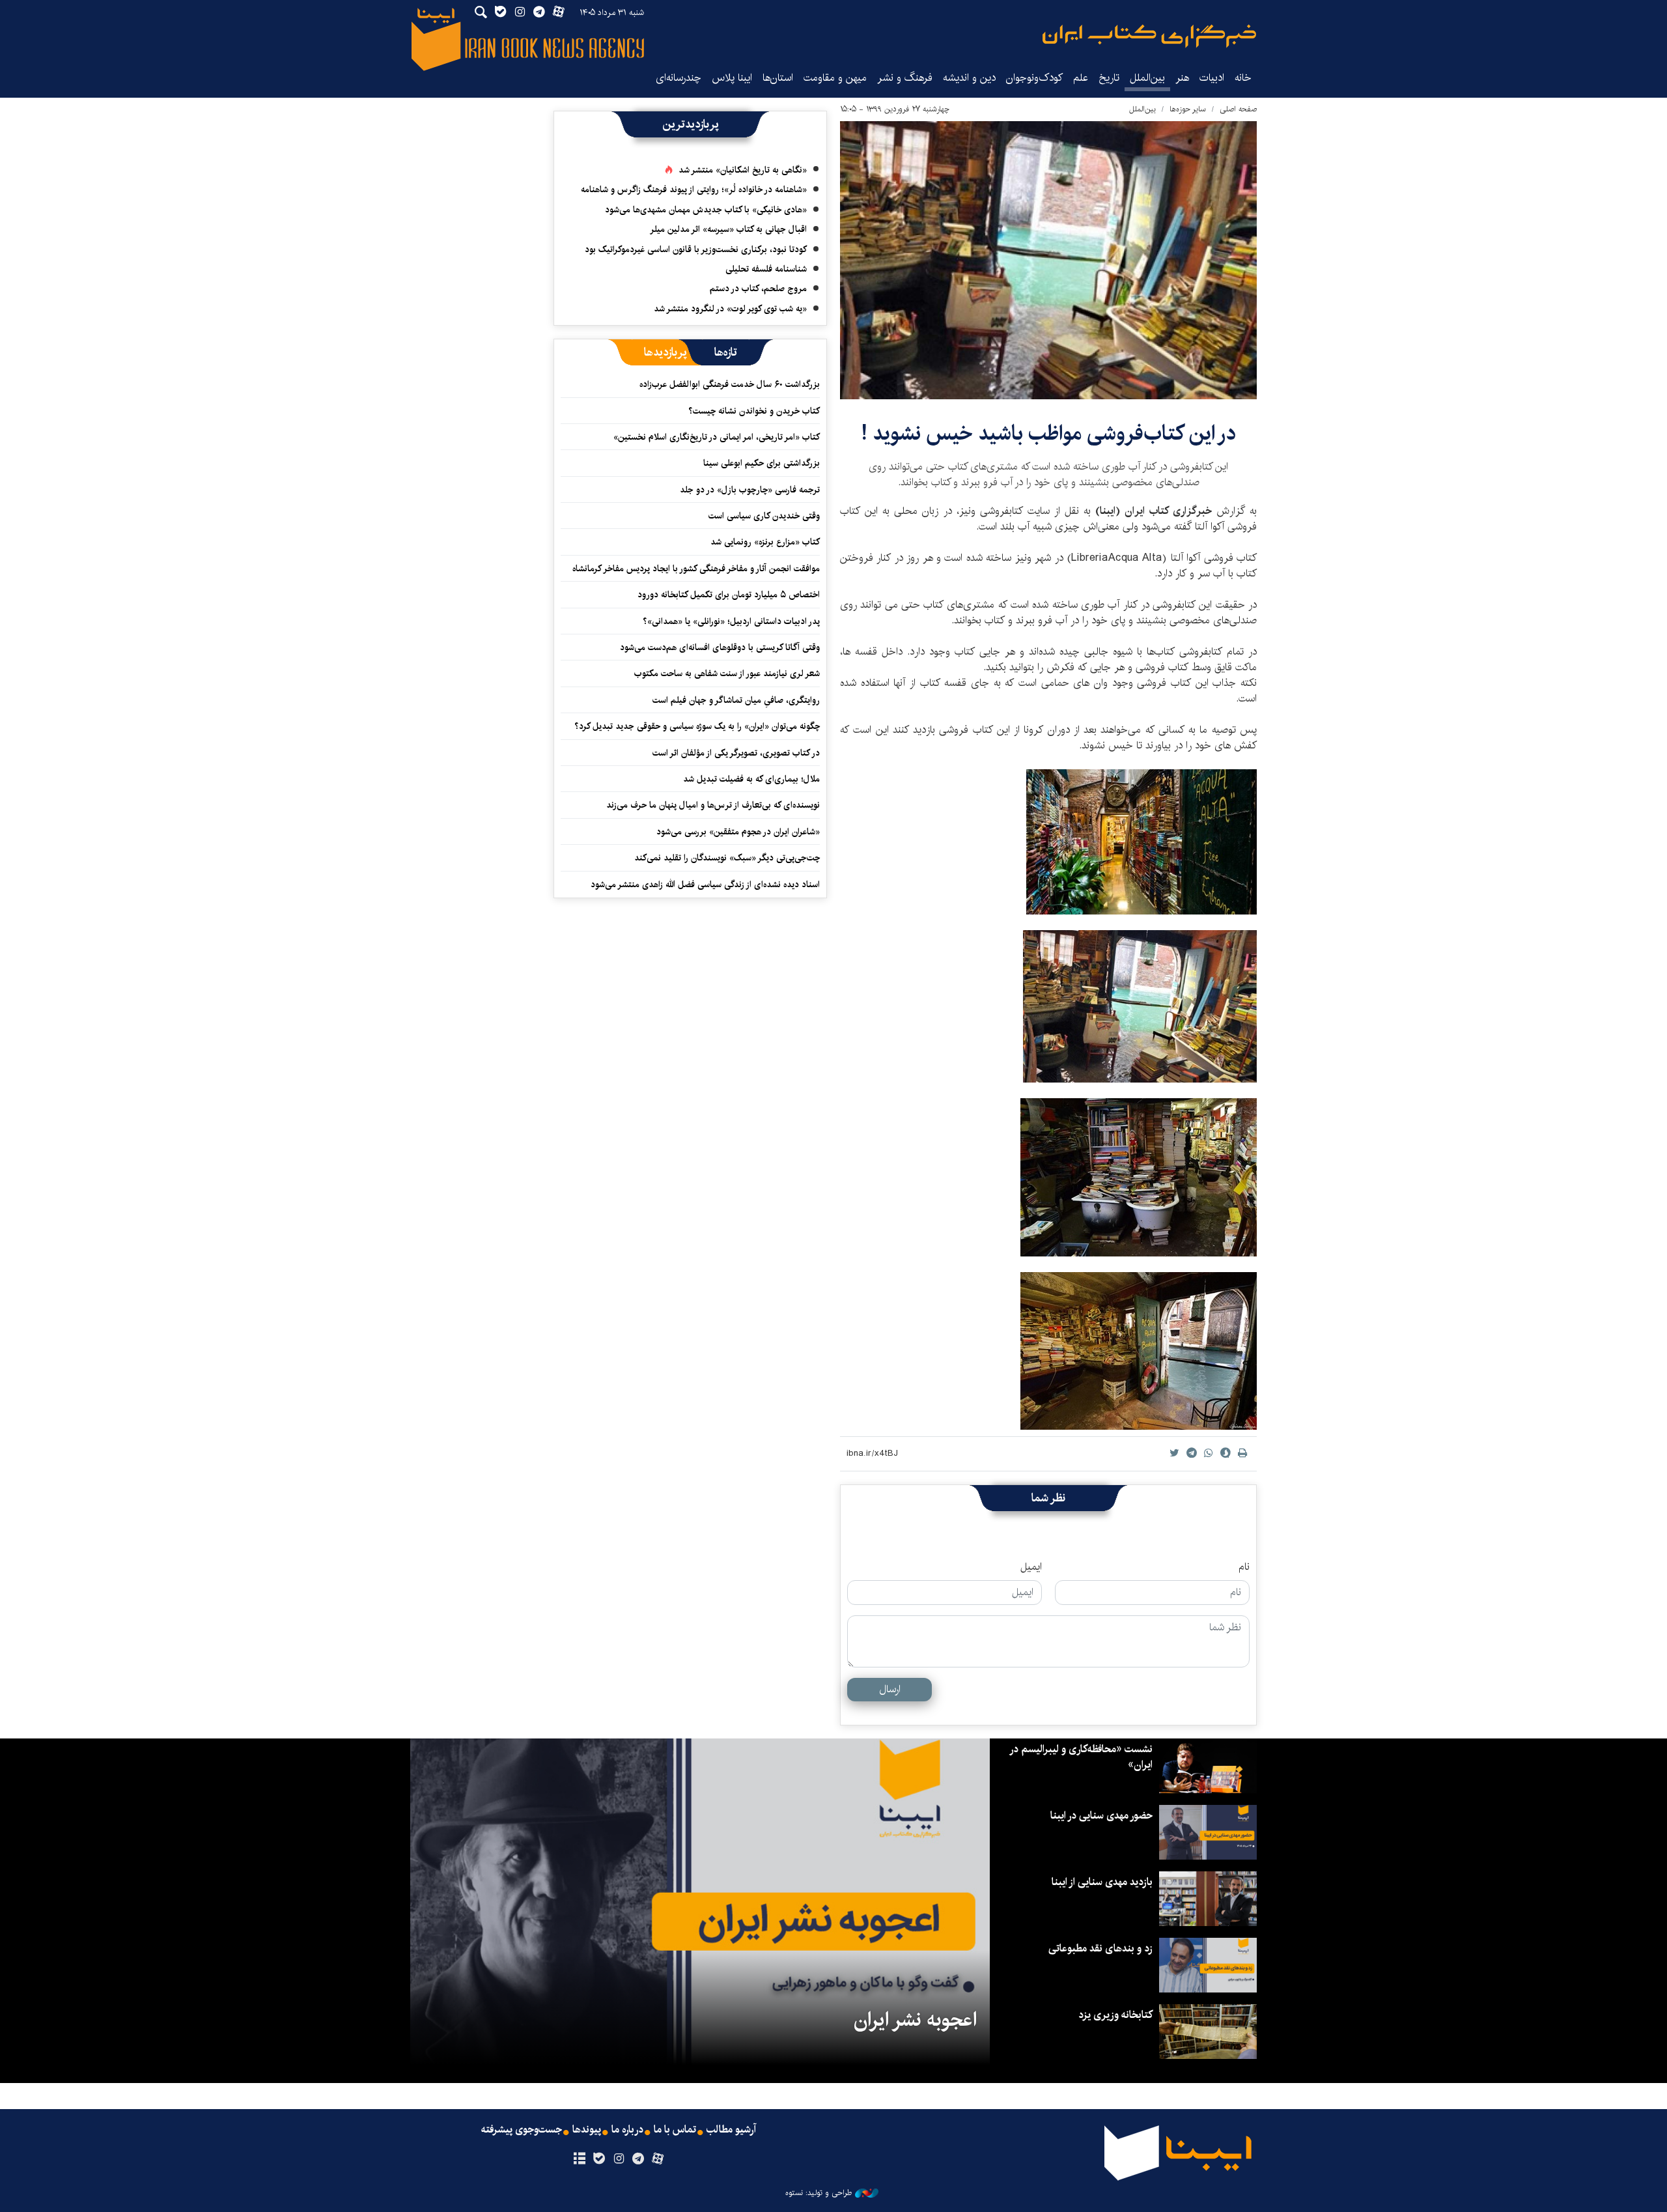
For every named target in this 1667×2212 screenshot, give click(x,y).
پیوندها (587, 2130)
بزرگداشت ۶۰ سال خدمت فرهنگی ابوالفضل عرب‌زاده (730, 384)
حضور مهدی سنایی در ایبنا (1101, 1816)
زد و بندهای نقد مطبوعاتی (1100, 1949)
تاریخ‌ (1109, 78)
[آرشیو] (579, 2159)
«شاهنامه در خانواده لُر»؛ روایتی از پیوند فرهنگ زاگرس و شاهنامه (694, 190)
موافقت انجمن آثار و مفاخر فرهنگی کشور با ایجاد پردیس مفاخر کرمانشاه (696, 569)
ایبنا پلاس (732, 78)
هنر (1182, 78)
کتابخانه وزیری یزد (1115, 2015)
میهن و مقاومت (835, 78)
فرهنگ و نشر (905, 78)
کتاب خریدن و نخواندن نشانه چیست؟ (754, 411)
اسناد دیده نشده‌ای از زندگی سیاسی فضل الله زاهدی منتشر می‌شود (705, 885)
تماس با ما (675, 2130)
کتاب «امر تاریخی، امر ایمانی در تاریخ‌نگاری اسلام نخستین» (717, 437)
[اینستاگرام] (618, 2159)
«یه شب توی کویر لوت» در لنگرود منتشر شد (730, 309)
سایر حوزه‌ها (1188, 109)
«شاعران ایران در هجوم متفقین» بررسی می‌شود (738, 832)
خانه (1243, 78)
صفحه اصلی (1238, 109)
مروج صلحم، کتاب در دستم (758, 289)
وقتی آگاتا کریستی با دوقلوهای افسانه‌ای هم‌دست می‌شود (720, 647)
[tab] (726, 352)
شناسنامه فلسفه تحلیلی (766, 269)
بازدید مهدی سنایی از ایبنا (1102, 1882)
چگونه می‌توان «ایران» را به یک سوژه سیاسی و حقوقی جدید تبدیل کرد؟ (697, 726)
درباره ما (627, 2130)
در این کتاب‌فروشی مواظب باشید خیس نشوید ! (1049, 433)
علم (1081, 78)
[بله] (599, 2159)
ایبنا (1149, 36)
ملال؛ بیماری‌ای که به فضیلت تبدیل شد (751, 779)
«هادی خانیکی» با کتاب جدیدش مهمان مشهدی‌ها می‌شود (706, 210)
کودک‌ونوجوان (1034, 78)
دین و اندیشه (969, 78)
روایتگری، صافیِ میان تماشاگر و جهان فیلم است (736, 700)
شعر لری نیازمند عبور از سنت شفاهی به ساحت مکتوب (727, 674)
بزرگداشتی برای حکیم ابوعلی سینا (762, 463)
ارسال (890, 1689)
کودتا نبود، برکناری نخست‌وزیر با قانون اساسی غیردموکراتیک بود (696, 249)
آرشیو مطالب (731, 2130)
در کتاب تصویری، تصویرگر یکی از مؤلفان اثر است (736, 753)
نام (1244, 1567)
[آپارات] (658, 2159)
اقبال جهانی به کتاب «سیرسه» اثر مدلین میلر (728, 229)
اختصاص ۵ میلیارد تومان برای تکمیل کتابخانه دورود (729, 595)
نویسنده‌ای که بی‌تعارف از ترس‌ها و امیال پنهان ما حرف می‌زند (713, 805)
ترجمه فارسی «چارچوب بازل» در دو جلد (750, 490)
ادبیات (1212, 78)
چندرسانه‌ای (679, 78)
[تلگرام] (638, 2159)
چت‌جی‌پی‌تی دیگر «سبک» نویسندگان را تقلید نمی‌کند (727, 858)
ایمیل (1031, 1567)
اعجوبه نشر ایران (915, 2020)
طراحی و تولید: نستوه (819, 2193)
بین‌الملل (1147, 78)
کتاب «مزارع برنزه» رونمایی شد (765, 542)
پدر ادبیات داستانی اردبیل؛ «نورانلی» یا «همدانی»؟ (731, 621)
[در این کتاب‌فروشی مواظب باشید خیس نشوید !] (1048, 260)
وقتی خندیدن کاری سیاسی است (764, 516)
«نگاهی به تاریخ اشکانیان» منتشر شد (743, 170)
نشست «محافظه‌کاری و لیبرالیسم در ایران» (1082, 1757)
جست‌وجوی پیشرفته (522, 2130)
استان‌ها (778, 78)
